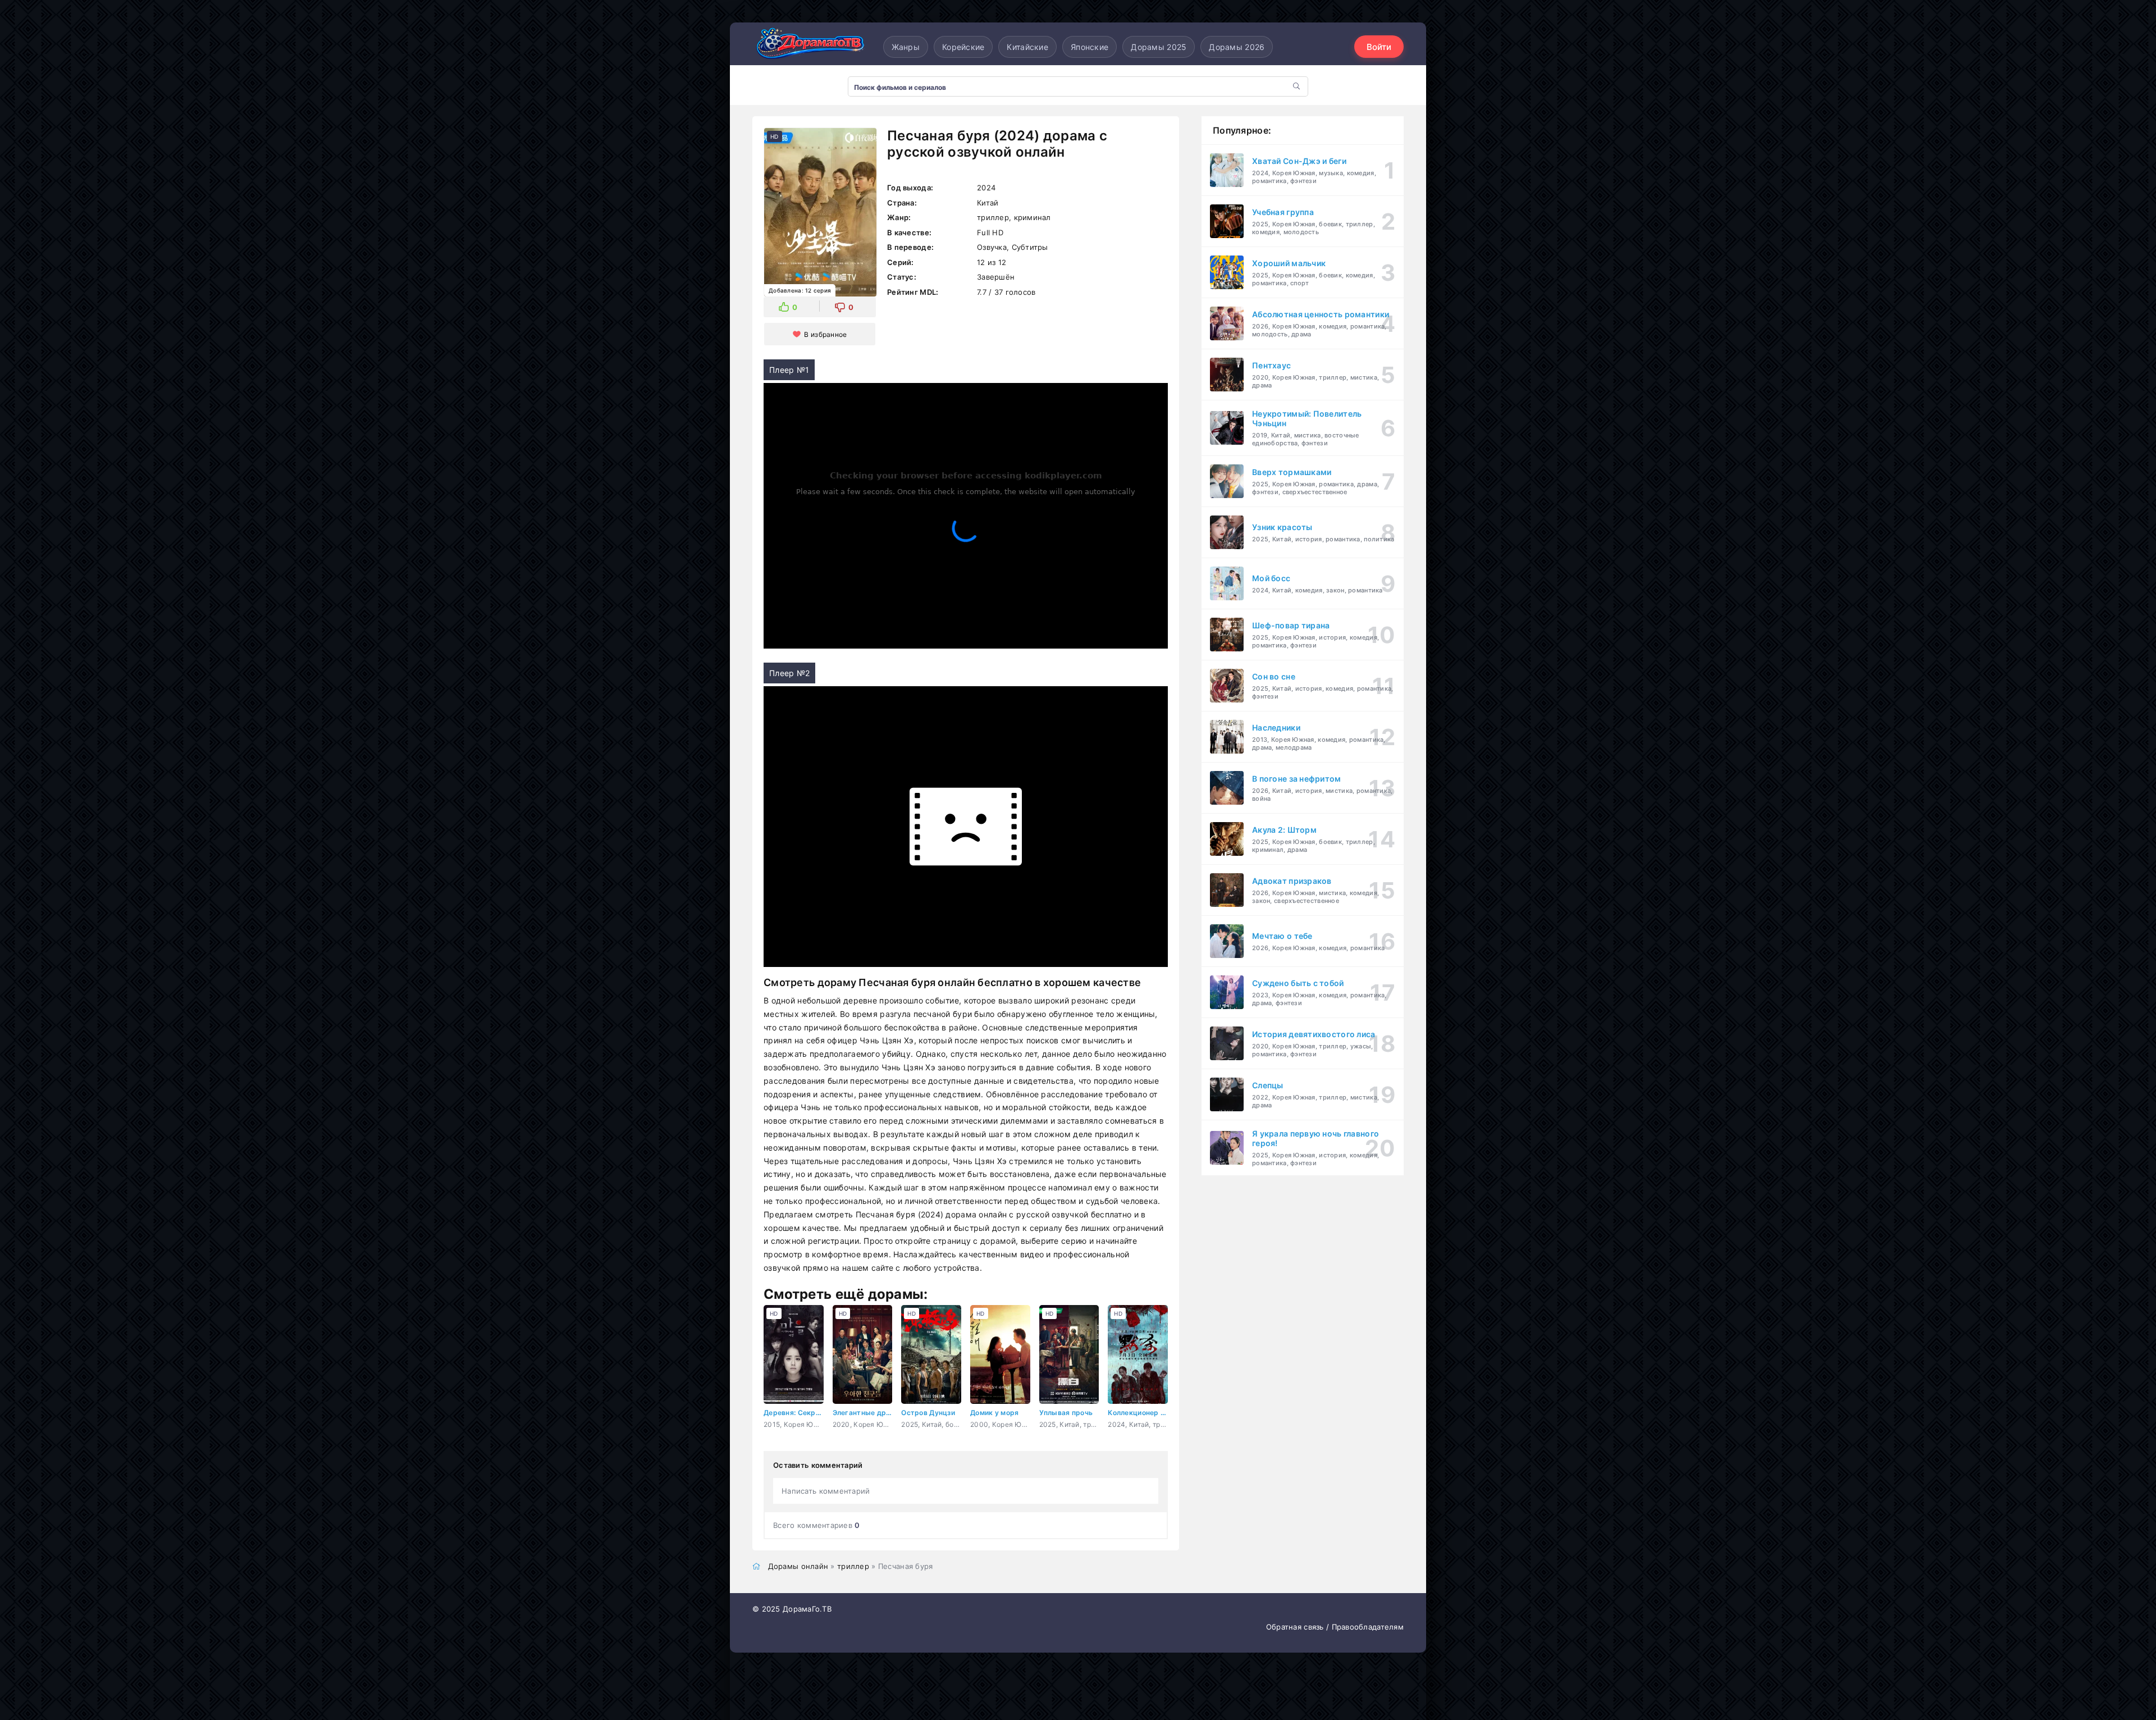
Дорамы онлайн (798, 1566)
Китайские (1027, 47)
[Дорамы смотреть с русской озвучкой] (808, 47)
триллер (853, 1566)
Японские (1090, 47)
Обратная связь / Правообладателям (1335, 1627)
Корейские (963, 47)
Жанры (906, 47)
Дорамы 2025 (1159, 47)
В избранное (825, 334)
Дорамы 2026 (1237, 47)
